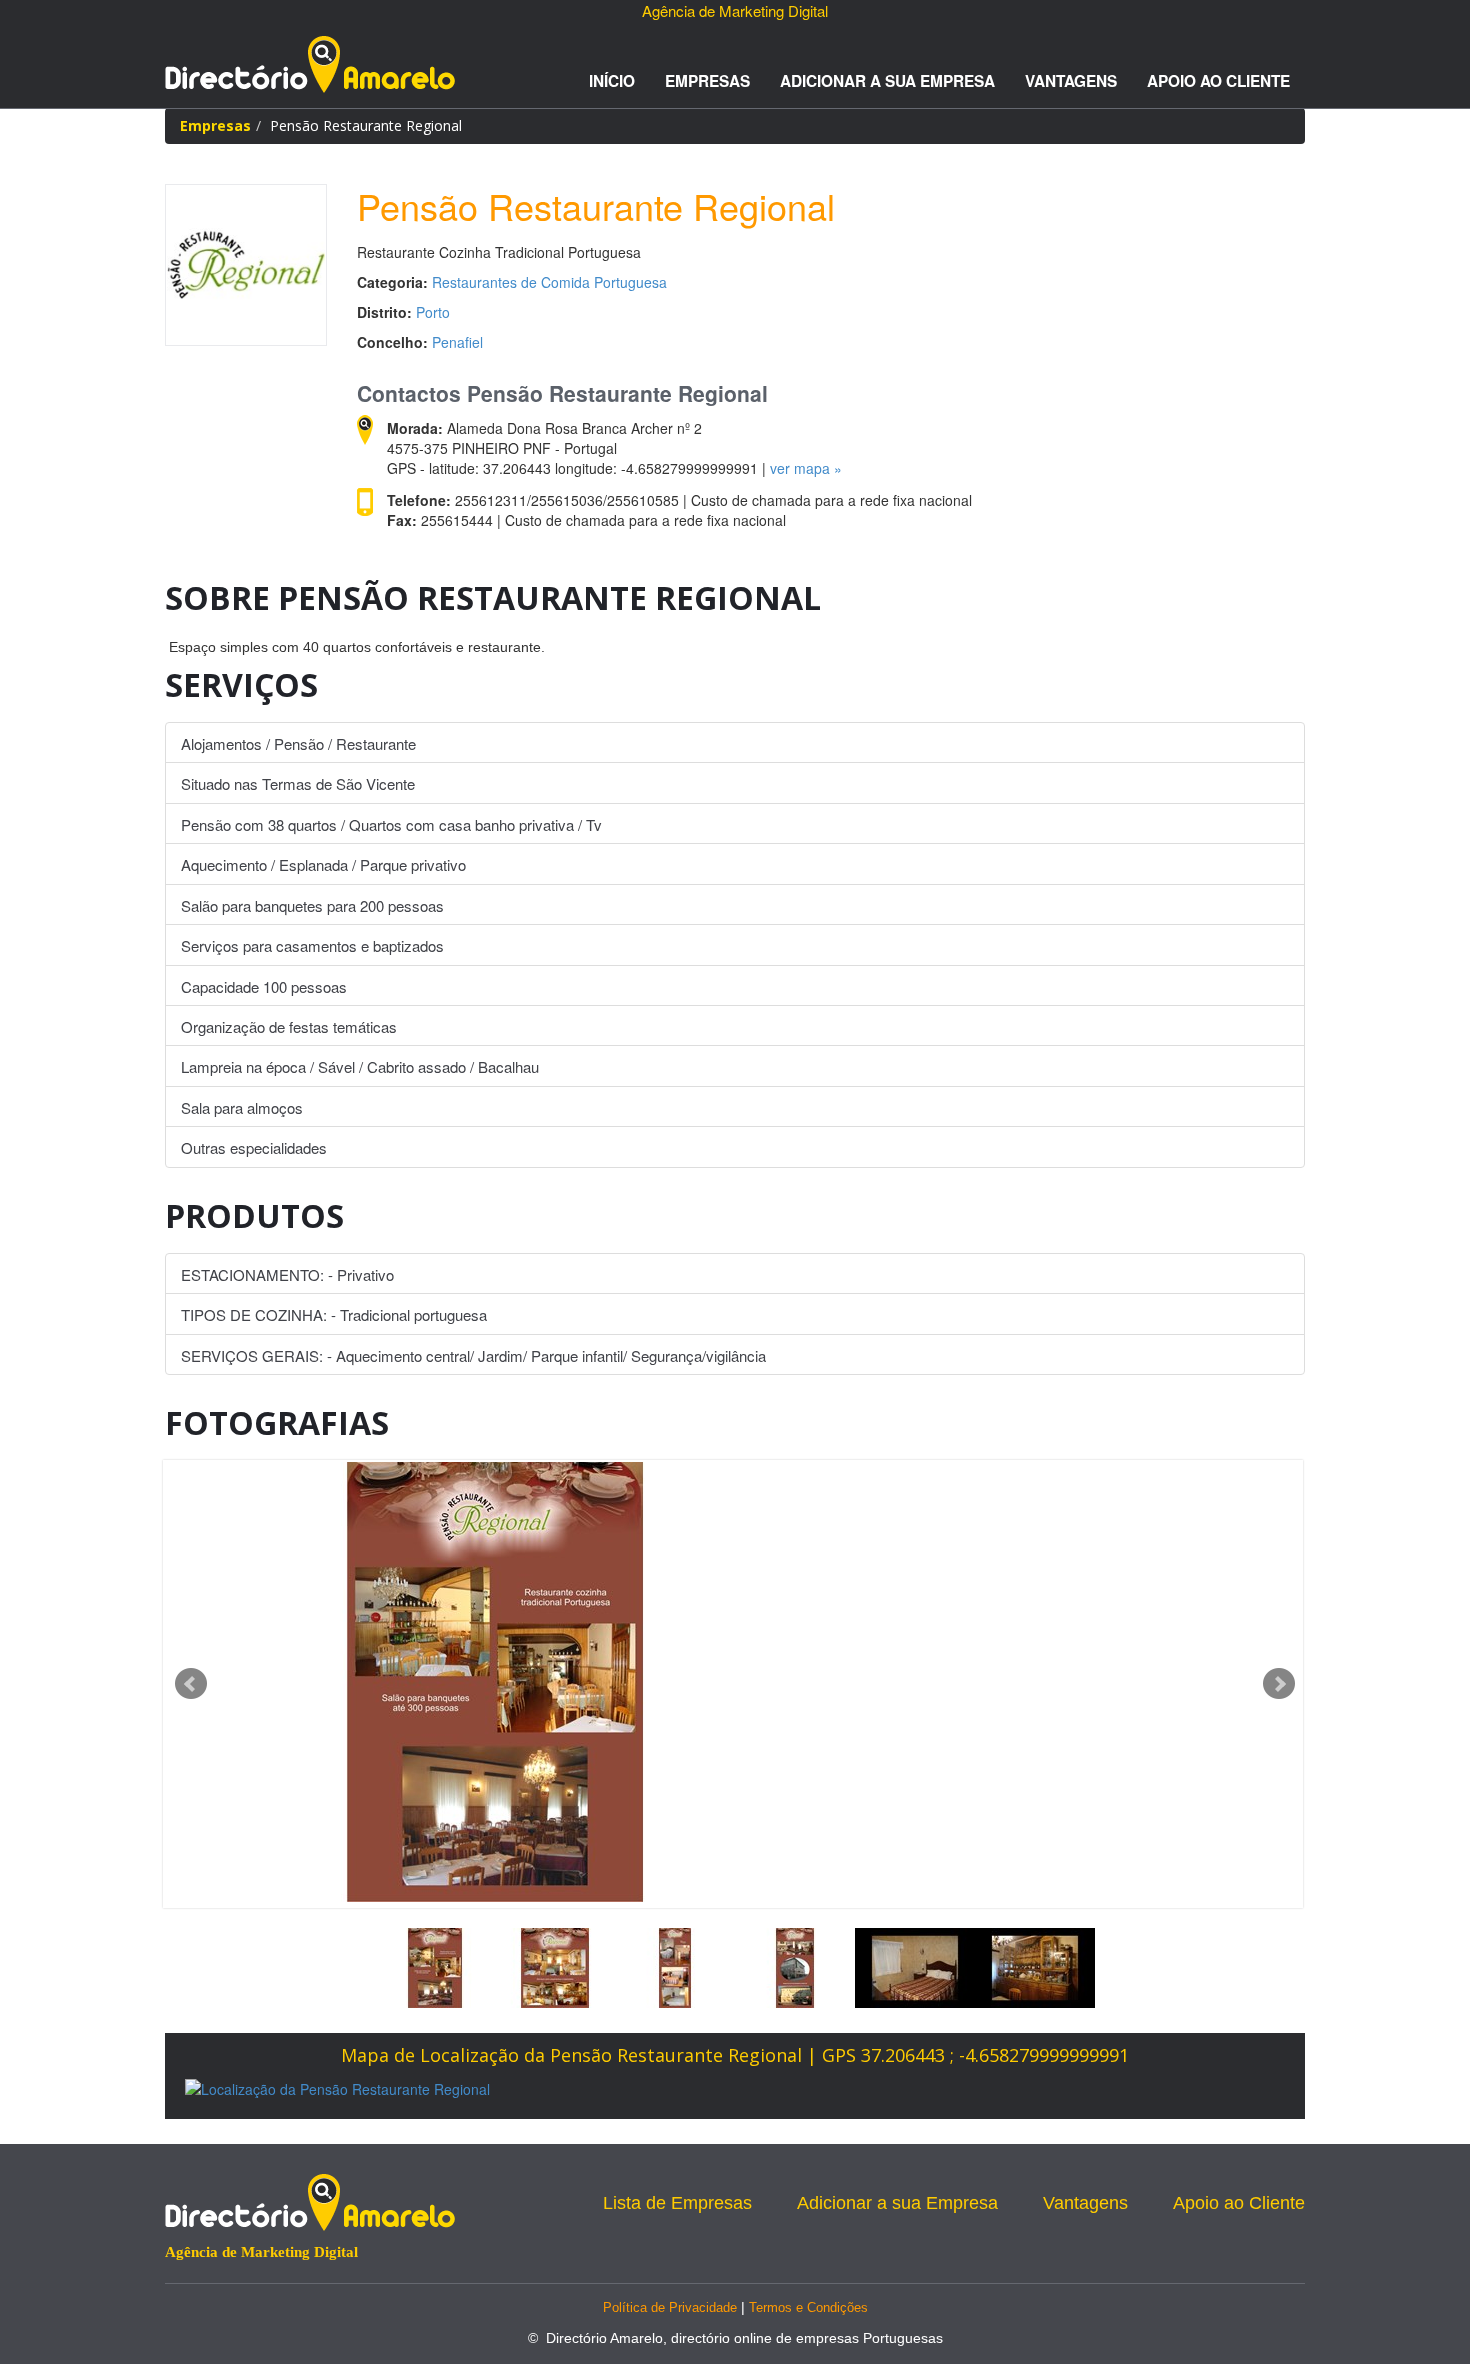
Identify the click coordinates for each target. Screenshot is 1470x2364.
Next (1279, 1684)
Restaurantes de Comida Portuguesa (549, 282)
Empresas (707, 81)
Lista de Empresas (677, 2203)
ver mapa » (806, 468)
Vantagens (1071, 81)
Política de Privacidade (670, 2307)
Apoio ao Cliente (1218, 81)
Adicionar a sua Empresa (887, 81)
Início (612, 81)
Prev (191, 1684)
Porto (433, 312)
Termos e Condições (808, 2307)
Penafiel (457, 342)
